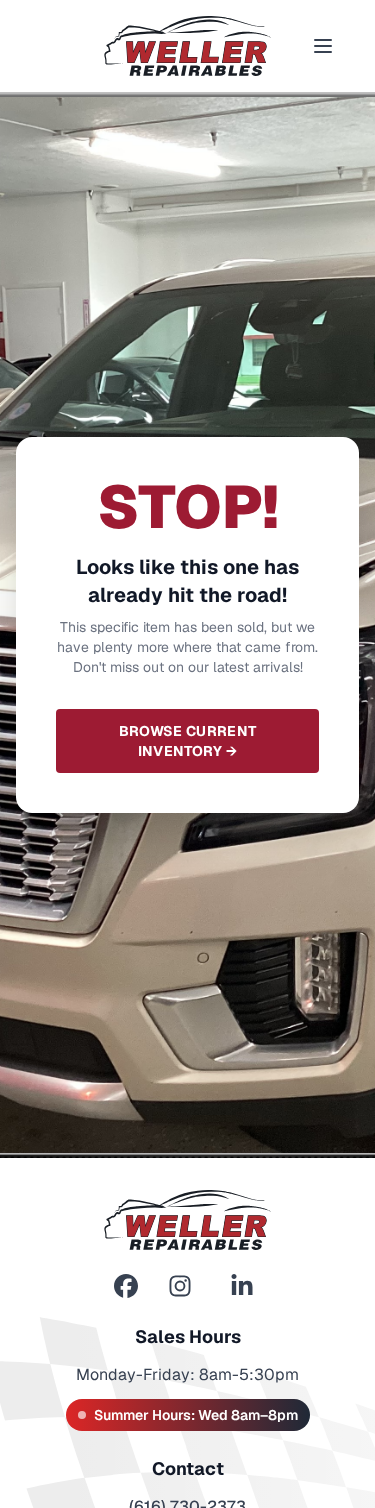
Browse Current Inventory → (188, 741)
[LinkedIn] (242, 1286)
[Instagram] (180, 1286)
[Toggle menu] (323, 46)
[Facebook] (126, 1286)
